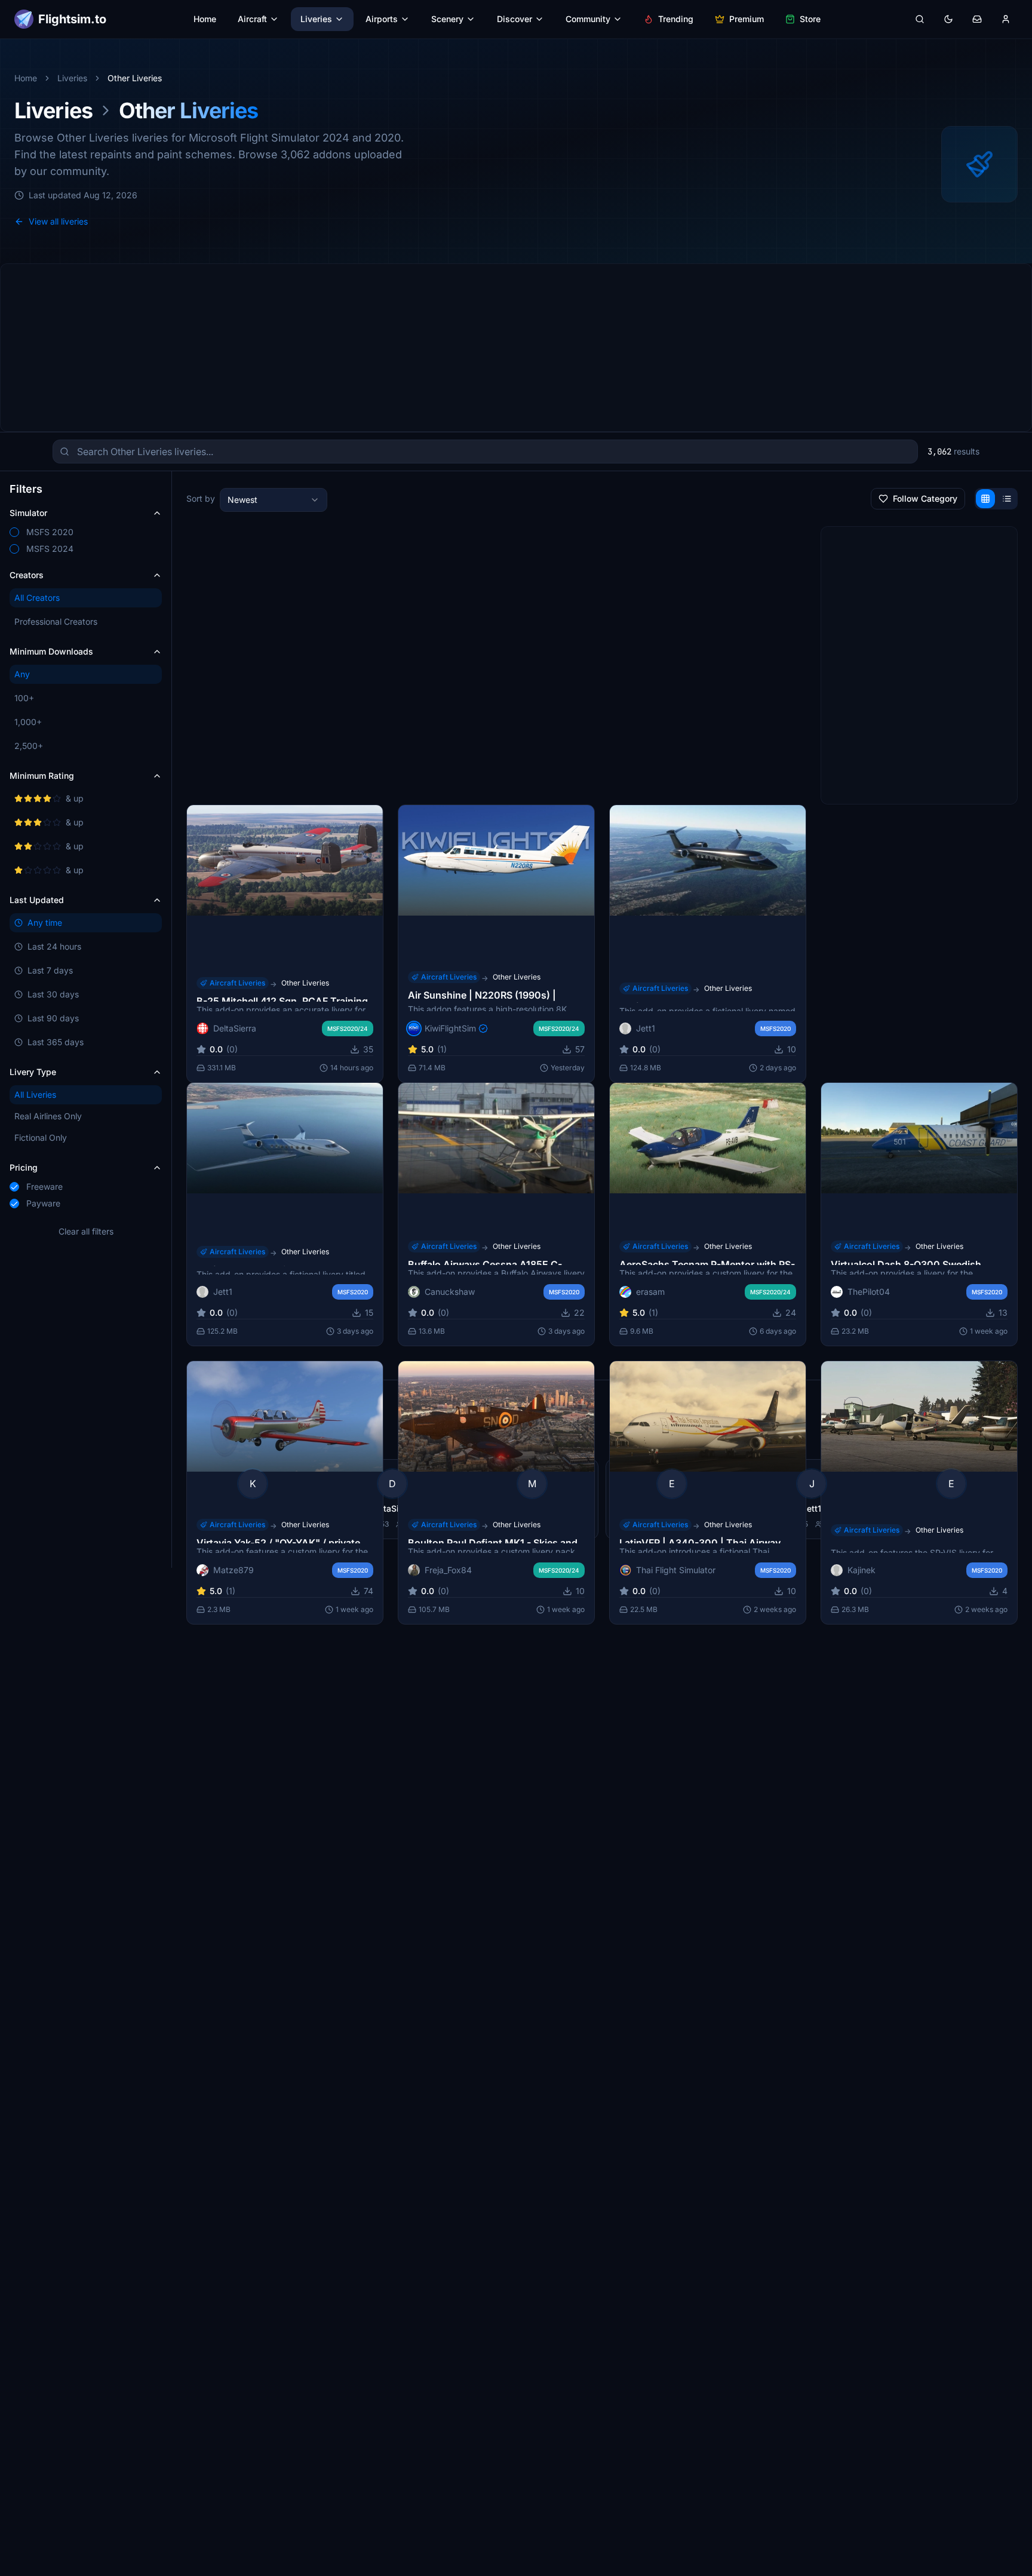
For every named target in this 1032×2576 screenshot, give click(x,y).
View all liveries (58, 221)
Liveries (316, 19)
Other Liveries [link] (135, 78)
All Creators (37, 598)
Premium (747, 19)
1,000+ (28, 722)
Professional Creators (56, 621)
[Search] (920, 19)
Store (810, 19)
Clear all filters (86, 1231)
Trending (676, 19)
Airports (382, 19)
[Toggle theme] (948, 19)
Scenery (447, 19)
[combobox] (274, 500)
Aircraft (252, 19)
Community (588, 19)
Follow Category (925, 498)
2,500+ (29, 746)
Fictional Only (41, 1137)
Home (205, 19)
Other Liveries (305, 982)
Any (22, 674)
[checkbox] (14, 532)
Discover (515, 19)
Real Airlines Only (48, 1116)
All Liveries (35, 1094)
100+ (24, 698)
